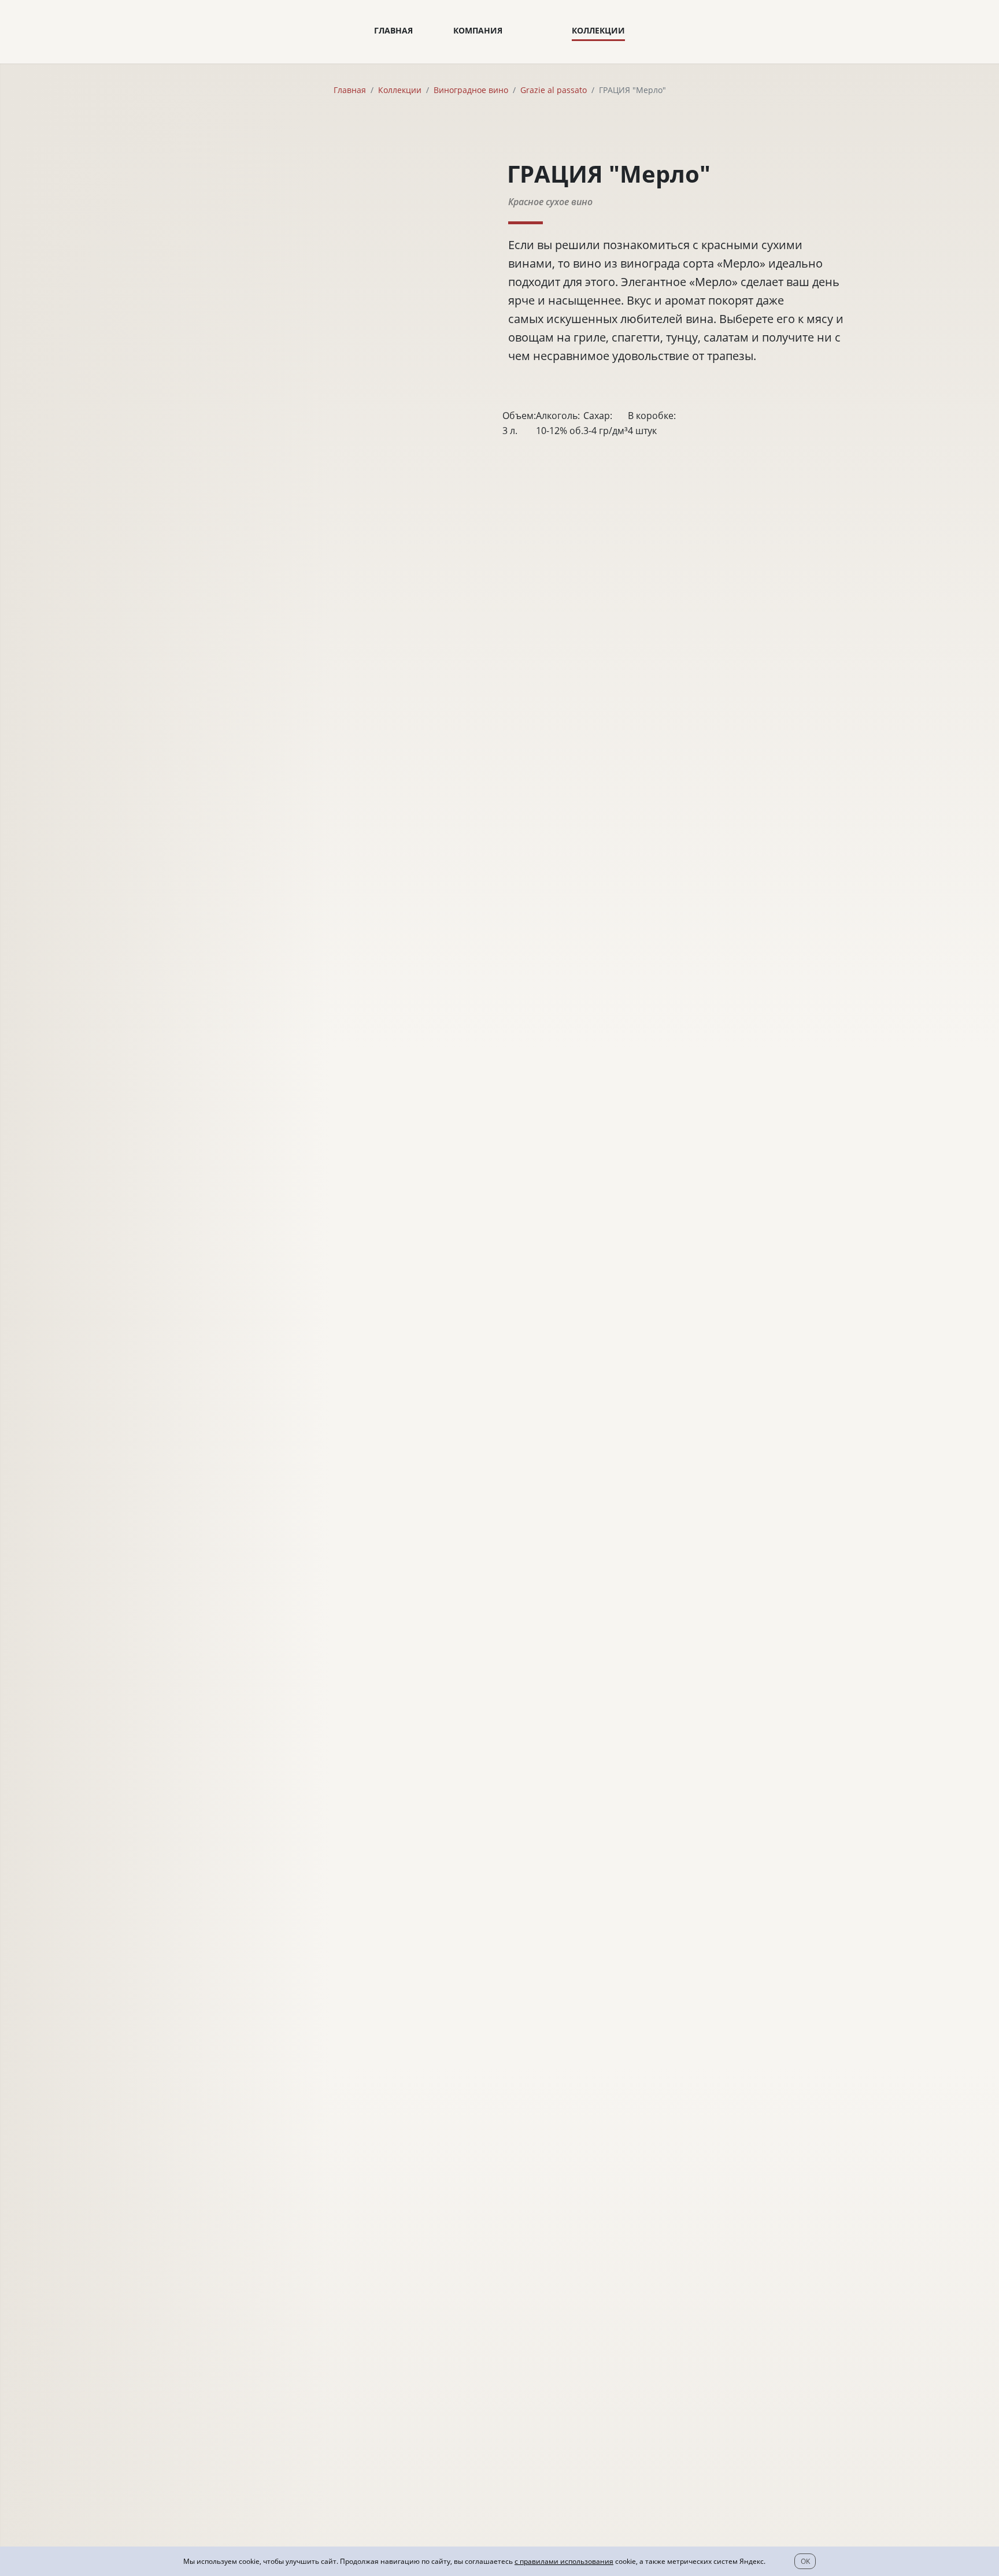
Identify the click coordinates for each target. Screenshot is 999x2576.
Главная (393, 30)
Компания (478, 30)
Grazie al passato (554, 90)
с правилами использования (564, 2561)
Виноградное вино (471, 90)
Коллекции (598, 30)
